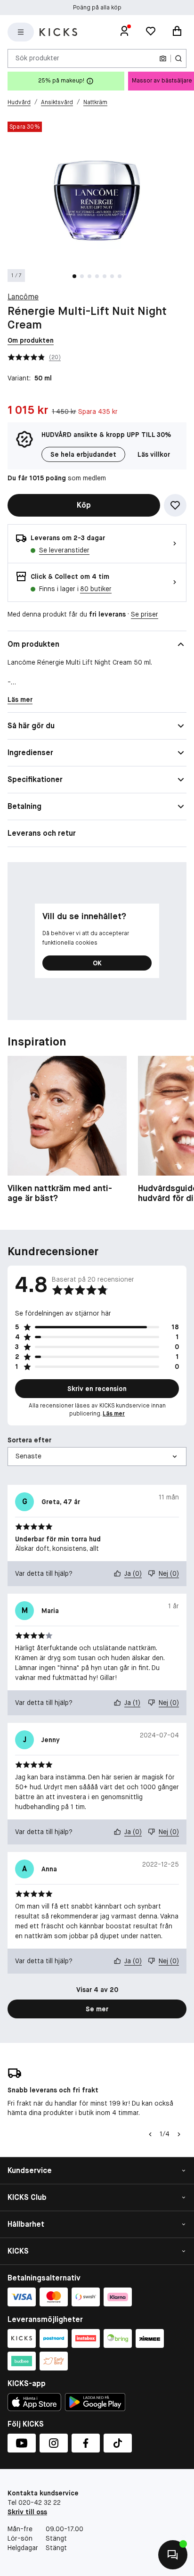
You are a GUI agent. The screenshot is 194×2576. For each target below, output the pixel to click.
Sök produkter (37, 58)
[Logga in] (124, 32)
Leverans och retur (42, 833)
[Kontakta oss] (173, 2555)
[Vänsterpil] (150, 2134)
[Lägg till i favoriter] (175, 505)
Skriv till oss (27, 2512)
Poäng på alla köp (97, 8)
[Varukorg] (177, 32)
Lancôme (23, 297)
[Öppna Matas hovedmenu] (21, 32)
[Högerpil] (179, 2134)
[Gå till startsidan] (58, 32)
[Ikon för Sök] (178, 58)
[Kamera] (163, 58)
